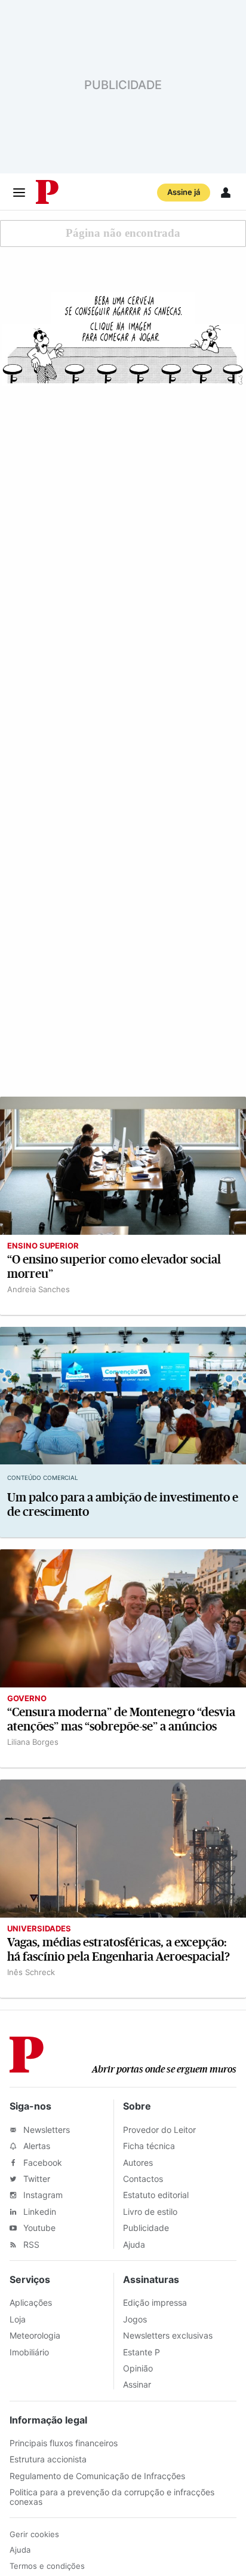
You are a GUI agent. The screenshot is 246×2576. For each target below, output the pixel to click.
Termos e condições (47, 2566)
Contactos (143, 2179)
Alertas (36, 2146)
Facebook (41, 2163)
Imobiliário (29, 2352)
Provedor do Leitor (159, 2130)
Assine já (184, 192)
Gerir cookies (34, 2534)
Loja (18, 2319)
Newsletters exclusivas (168, 2335)
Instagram (42, 2195)
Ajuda (134, 2244)
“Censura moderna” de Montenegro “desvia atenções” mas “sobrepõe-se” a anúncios (121, 1719)
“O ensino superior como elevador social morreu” (114, 1267)
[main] (123, 1104)
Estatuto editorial (156, 2195)
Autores (138, 2163)
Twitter (36, 2179)
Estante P (142, 2352)
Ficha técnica (149, 2146)
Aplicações (31, 2302)
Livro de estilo (150, 2212)
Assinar (137, 2384)
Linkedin (39, 2212)
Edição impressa (155, 2302)
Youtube (38, 2228)
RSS (30, 2244)
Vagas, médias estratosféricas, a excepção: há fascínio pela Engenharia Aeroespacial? (119, 1950)
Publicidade (146, 2228)
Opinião (138, 2368)
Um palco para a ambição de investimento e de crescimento (123, 1505)
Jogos (135, 2319)
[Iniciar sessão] (226, 193)
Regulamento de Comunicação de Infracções (97, 2476)
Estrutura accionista (48, 2459)
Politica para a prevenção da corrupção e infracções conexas (112, 2496)
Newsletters (45, 2130)
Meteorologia (35, 2335)
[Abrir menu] (19, 193)
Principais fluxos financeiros (64, 2443)
